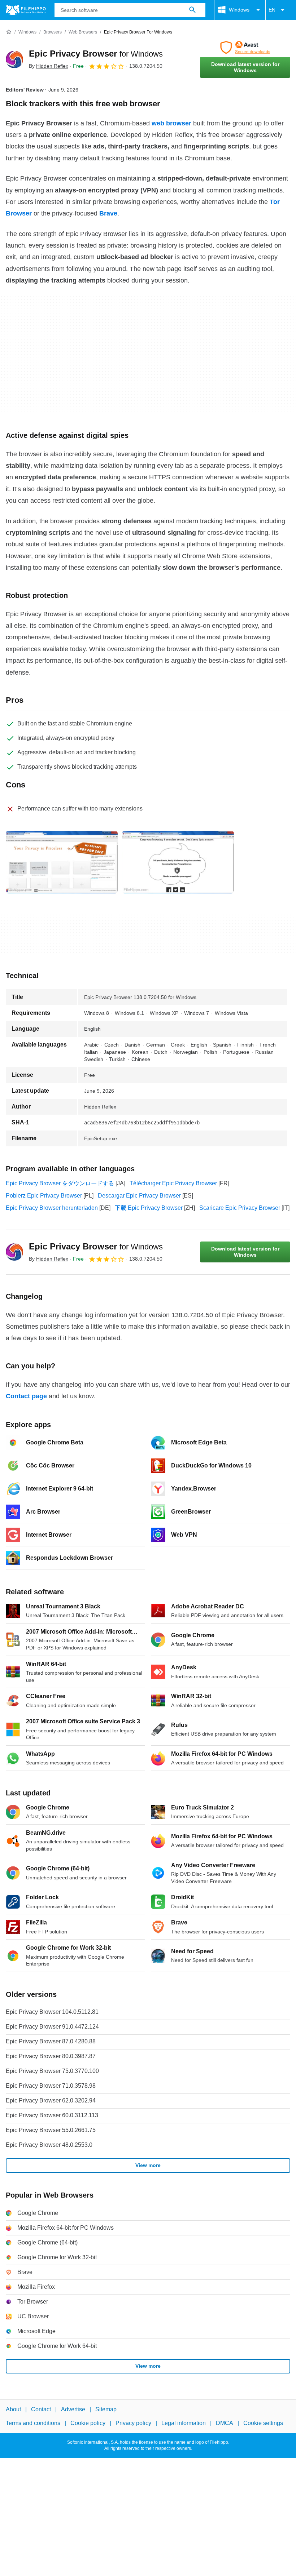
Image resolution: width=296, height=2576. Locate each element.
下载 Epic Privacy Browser (149, 1208)
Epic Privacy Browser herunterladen (52, 1208)
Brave (108, 213)
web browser (171, 123)
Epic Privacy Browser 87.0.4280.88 (51, 2041)
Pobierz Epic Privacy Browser (44, 1196)
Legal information (184, 2423)
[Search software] (192, 10)
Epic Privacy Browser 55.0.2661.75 (51, 2130)
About (13, 2409)
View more (148, 2165)
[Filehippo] (26, 10)
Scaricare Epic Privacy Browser (240, 1208)
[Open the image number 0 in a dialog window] (62, 862)
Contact (41, 2409)
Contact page (26, 1396)
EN (272, 10)
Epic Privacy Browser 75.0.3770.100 (52, 2071)
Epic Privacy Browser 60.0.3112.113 (52, 2115)
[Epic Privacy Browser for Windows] (14, 59)
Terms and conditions (33, 2423)
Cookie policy (88, 2423)
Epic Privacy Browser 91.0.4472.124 (52, 2027)
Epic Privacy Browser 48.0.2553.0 (49, 2145)
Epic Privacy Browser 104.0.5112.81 (52, 2012)
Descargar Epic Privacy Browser (139, 1196)
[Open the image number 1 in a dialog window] (178, 862)
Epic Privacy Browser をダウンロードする (60, 1183)
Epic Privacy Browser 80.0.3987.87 (51, 2056)
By (49, 66)
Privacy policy (133, 2423)
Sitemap (106, 2409)
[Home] (9, 32)
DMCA (225, 2423)
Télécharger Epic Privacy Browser (173, 1183)
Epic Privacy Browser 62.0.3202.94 (51, 2100)
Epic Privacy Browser (96, 54)
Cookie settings (263, 2423)
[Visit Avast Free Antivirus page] (245, 48)
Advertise (73, 2409)
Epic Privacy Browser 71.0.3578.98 (51, 2086)
